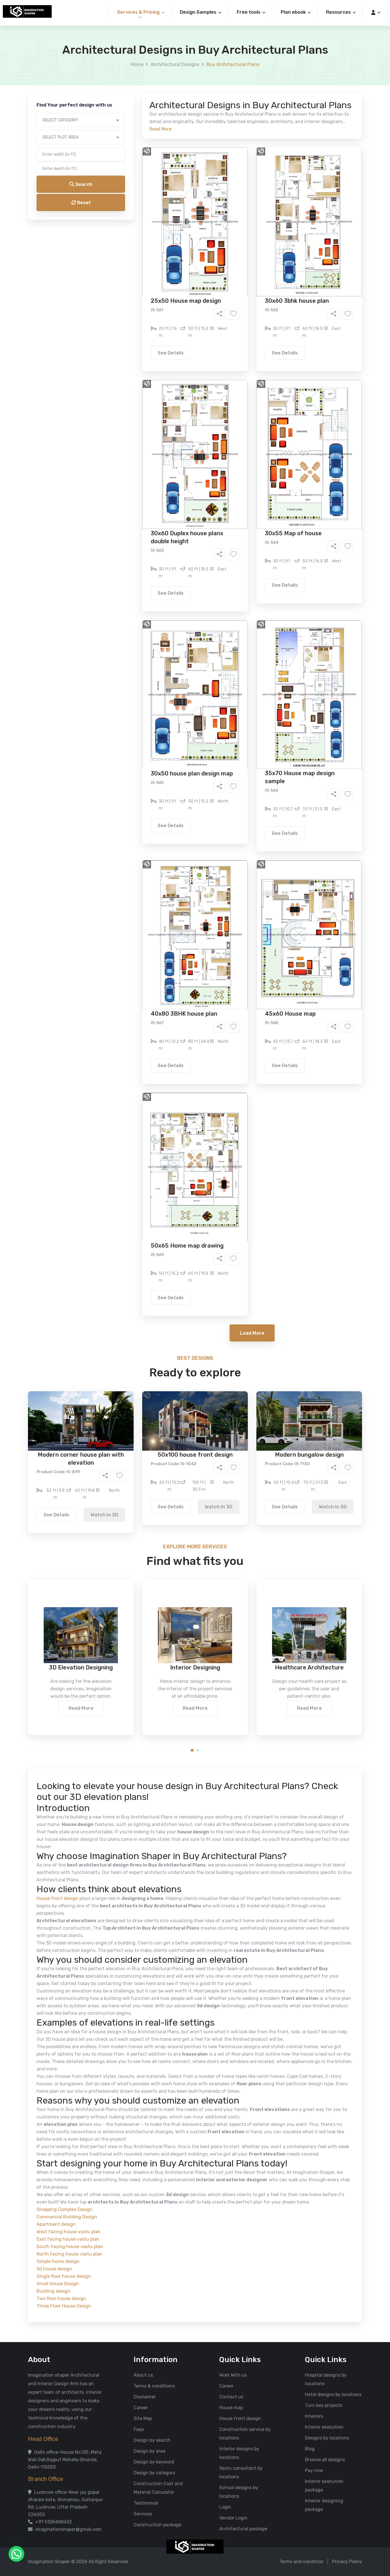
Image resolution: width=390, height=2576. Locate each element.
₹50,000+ (133, 292)
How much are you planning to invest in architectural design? (182, 273)
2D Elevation (136, 227)
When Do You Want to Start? (146, 249)
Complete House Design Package (213, 236)
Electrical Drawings (238, 227)
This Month (170, 259)
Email (122, 128)
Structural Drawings (237, 218)
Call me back (242, 323)
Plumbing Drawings (143, 236)
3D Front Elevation (181, 218)
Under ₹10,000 (138, 283)
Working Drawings (183, 227)
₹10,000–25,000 (186, 283)
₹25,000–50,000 (237, 283)
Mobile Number (132, 98)
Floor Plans (135, 218)
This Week (133, 259)
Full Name (127, 67)
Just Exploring (252, 259)
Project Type (130, 158)
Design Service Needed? (142, 209)
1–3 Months (209, 259)
